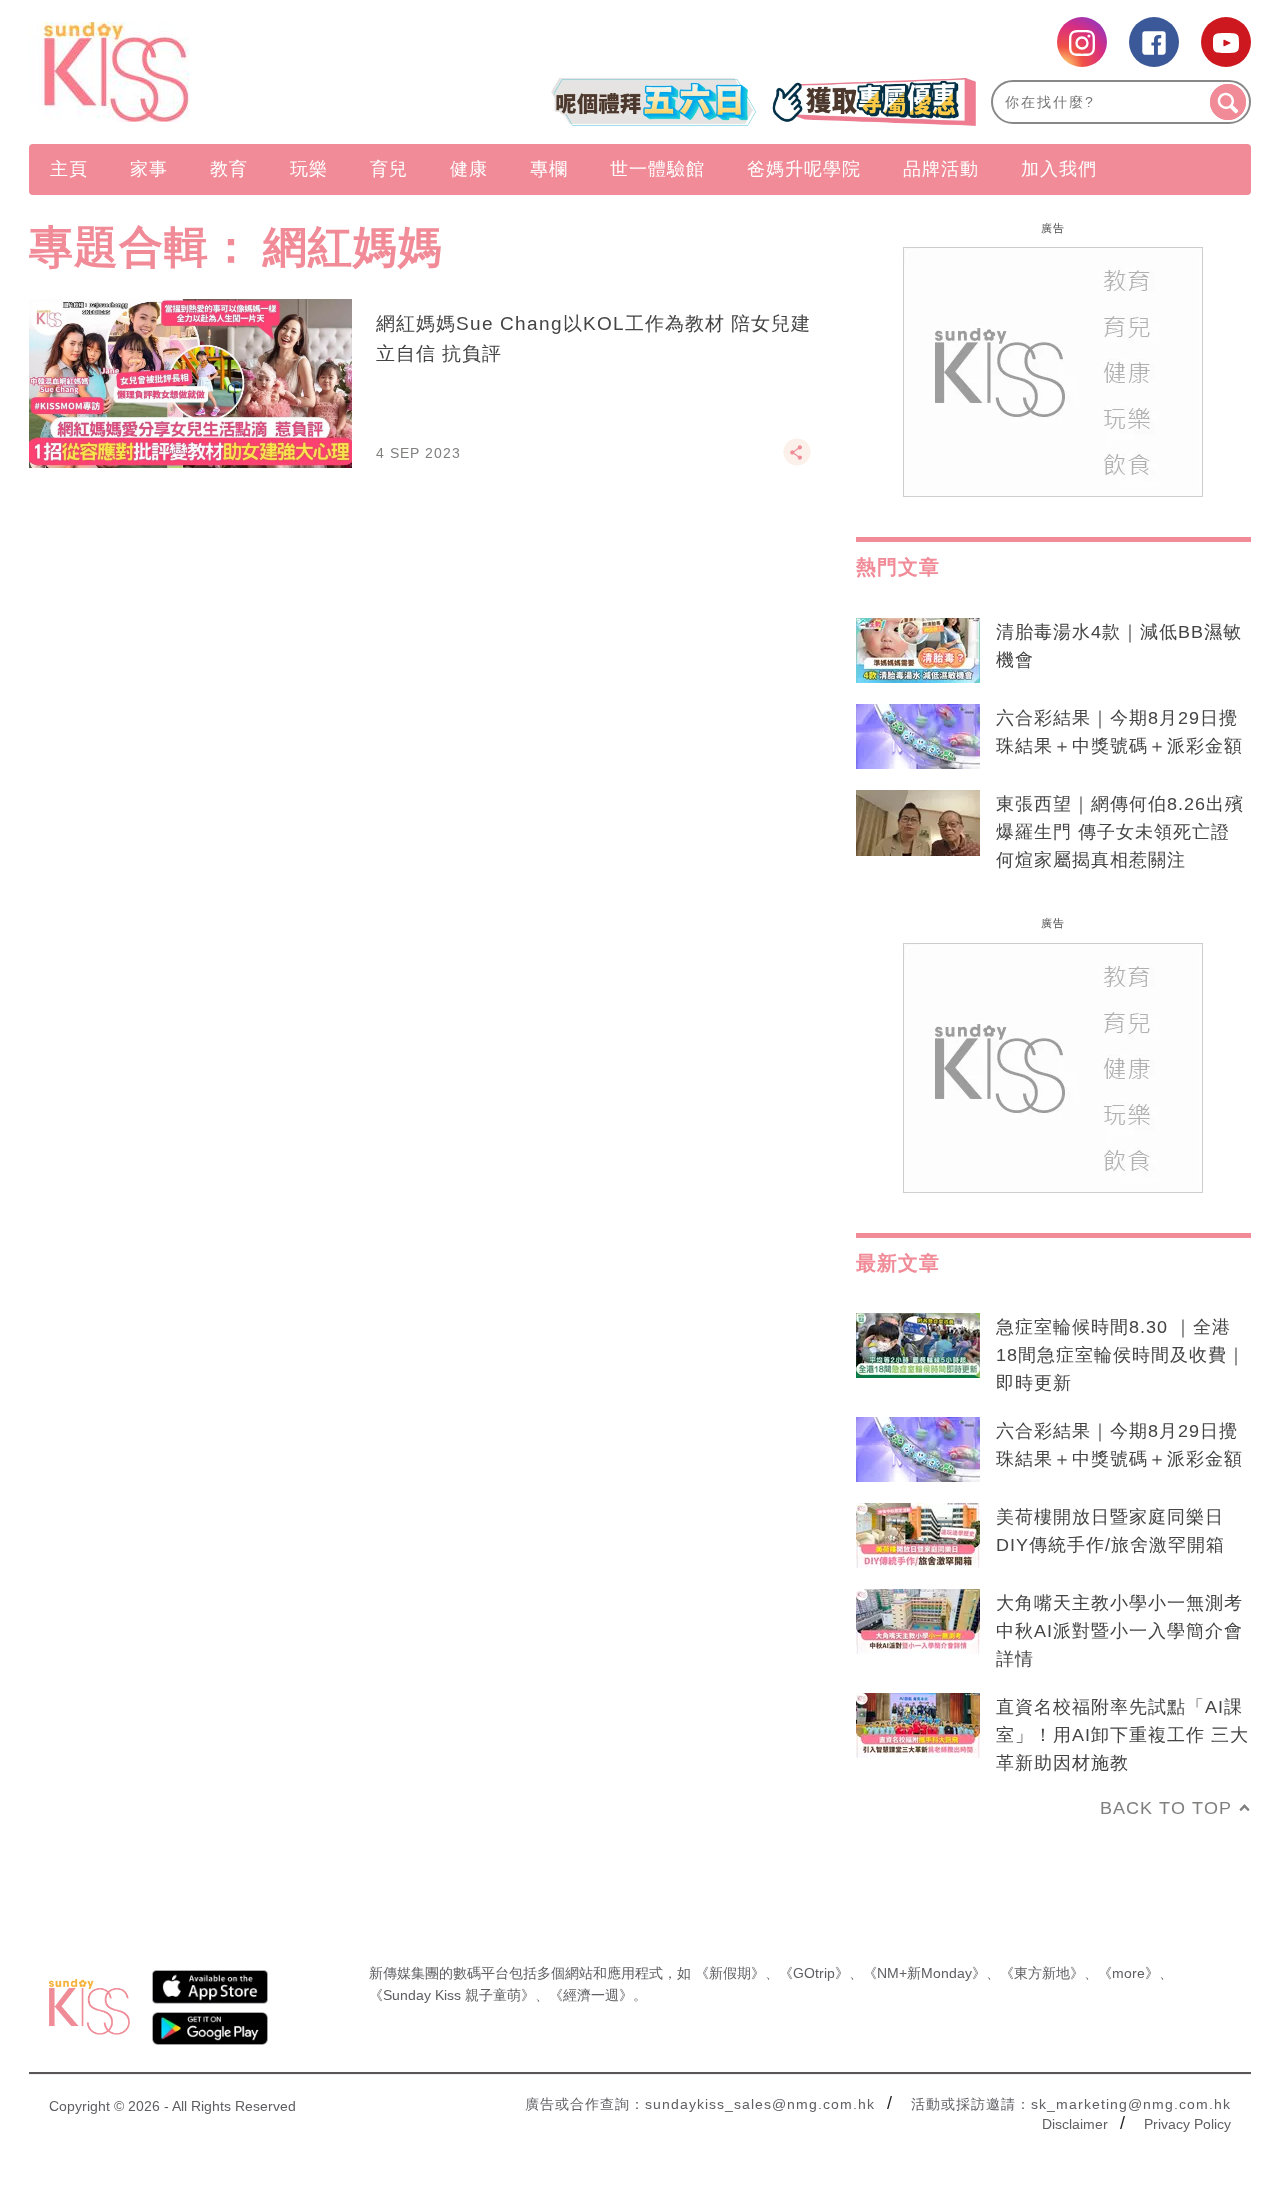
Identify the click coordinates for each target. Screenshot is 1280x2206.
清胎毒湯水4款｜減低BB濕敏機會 (1119, 646)
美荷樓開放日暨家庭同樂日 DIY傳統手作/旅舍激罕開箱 (1110, 1531)
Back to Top (1166, 1808)
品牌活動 (941, 169)
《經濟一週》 (591, 1995)
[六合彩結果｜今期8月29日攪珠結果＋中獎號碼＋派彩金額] (918, 737)
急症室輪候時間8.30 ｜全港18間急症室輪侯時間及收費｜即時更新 (1121, 1355)
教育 (229, 169)
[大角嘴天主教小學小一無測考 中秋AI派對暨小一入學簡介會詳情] (918, 1622)
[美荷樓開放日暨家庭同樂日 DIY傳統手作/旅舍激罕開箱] (918, 1536)
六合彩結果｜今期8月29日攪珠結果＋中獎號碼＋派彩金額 (1119, 732)
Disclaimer (1075, 2124)
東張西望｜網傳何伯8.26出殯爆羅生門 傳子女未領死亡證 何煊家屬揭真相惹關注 (1120, 832)
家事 (149, 169)
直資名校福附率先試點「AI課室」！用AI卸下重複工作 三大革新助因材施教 (1122, 1735)
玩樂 (309, 169)
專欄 (549, 169)
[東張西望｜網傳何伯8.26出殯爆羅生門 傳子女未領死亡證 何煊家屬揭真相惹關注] (918, 823)
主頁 (69, 169)
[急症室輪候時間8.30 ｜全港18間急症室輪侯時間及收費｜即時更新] (918, 1346)
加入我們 (1059, 169)
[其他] (797, 461)
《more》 (1128, 1973)
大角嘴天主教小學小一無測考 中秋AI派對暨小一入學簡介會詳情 (1119, 1631)
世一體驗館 (657, 169)
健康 (469, 169)
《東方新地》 (1042, 1973)
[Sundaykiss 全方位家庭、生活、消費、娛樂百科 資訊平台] (212, 72)
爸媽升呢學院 (804, 169)
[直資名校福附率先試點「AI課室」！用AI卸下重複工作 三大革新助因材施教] (918, 1726)
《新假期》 (730, 1973)
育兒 (389, 169)
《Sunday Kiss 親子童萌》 (452, 1995)
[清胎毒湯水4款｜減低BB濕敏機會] (918, 651)
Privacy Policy (1187, 2124)
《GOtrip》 (814, 1973)
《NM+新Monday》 (924, 1973)
